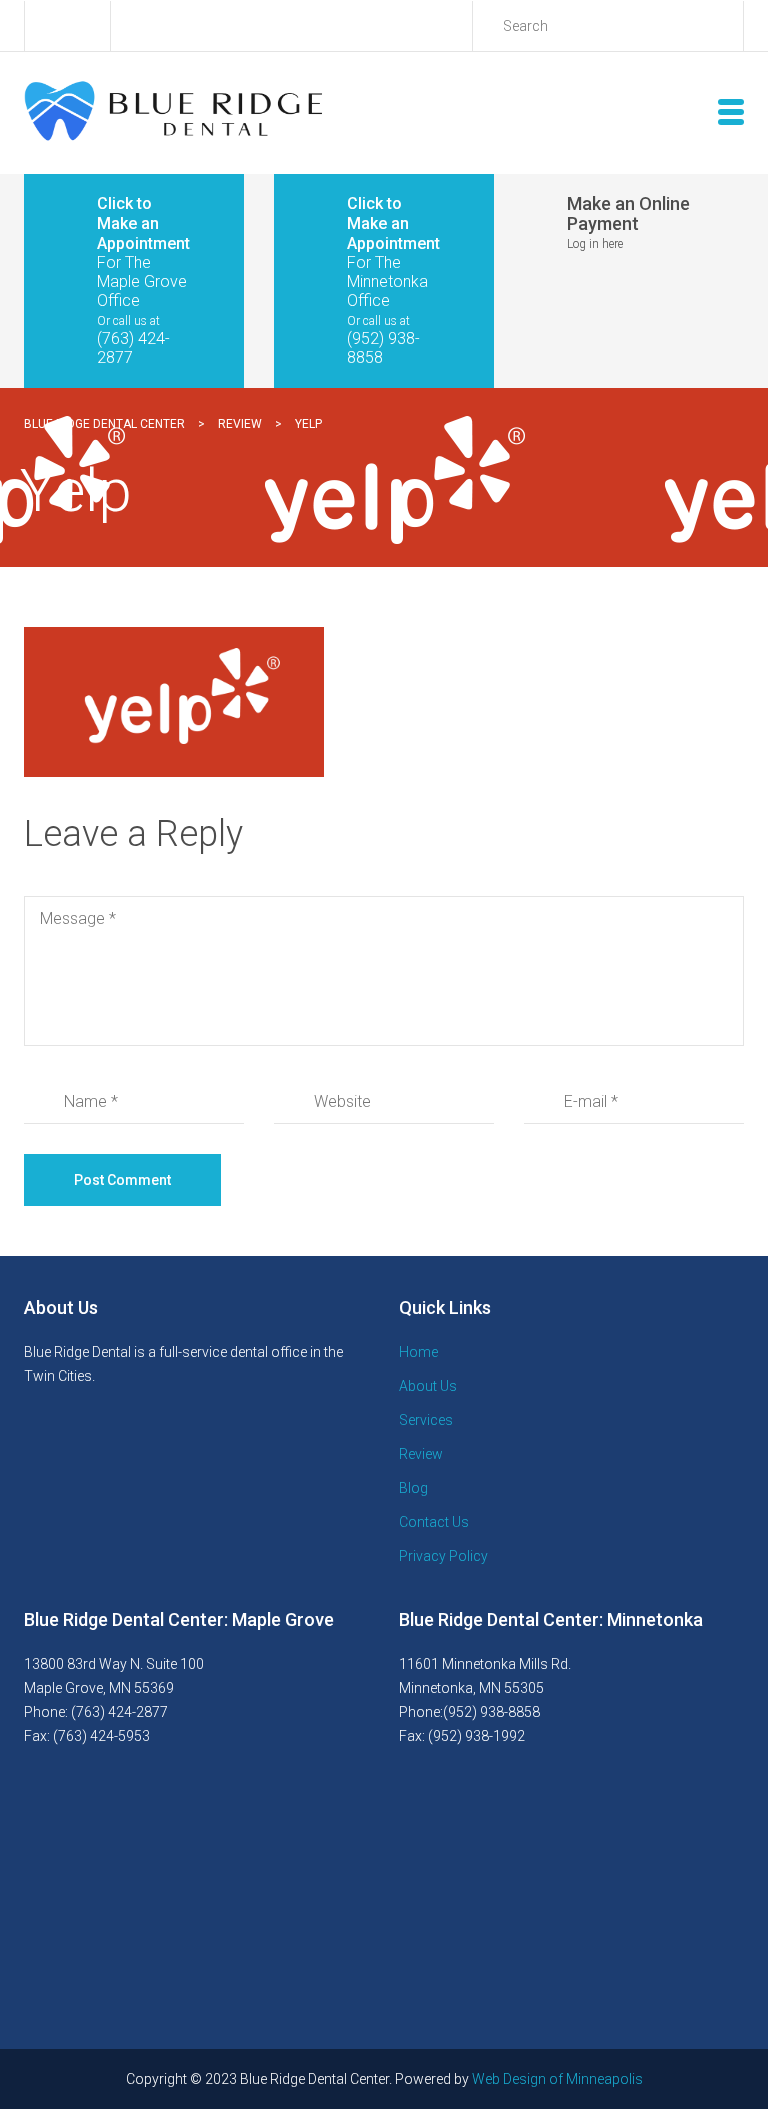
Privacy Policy (443, 1556)
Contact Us (434, 1522)
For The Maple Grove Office (142, 281)
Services (426, 1420)
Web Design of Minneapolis (557, 2079)
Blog (413, 1488)
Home (418, 1352)
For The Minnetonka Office (387, 281)
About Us (428, 1386)
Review (421, 1454)
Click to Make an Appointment (143, 223)
